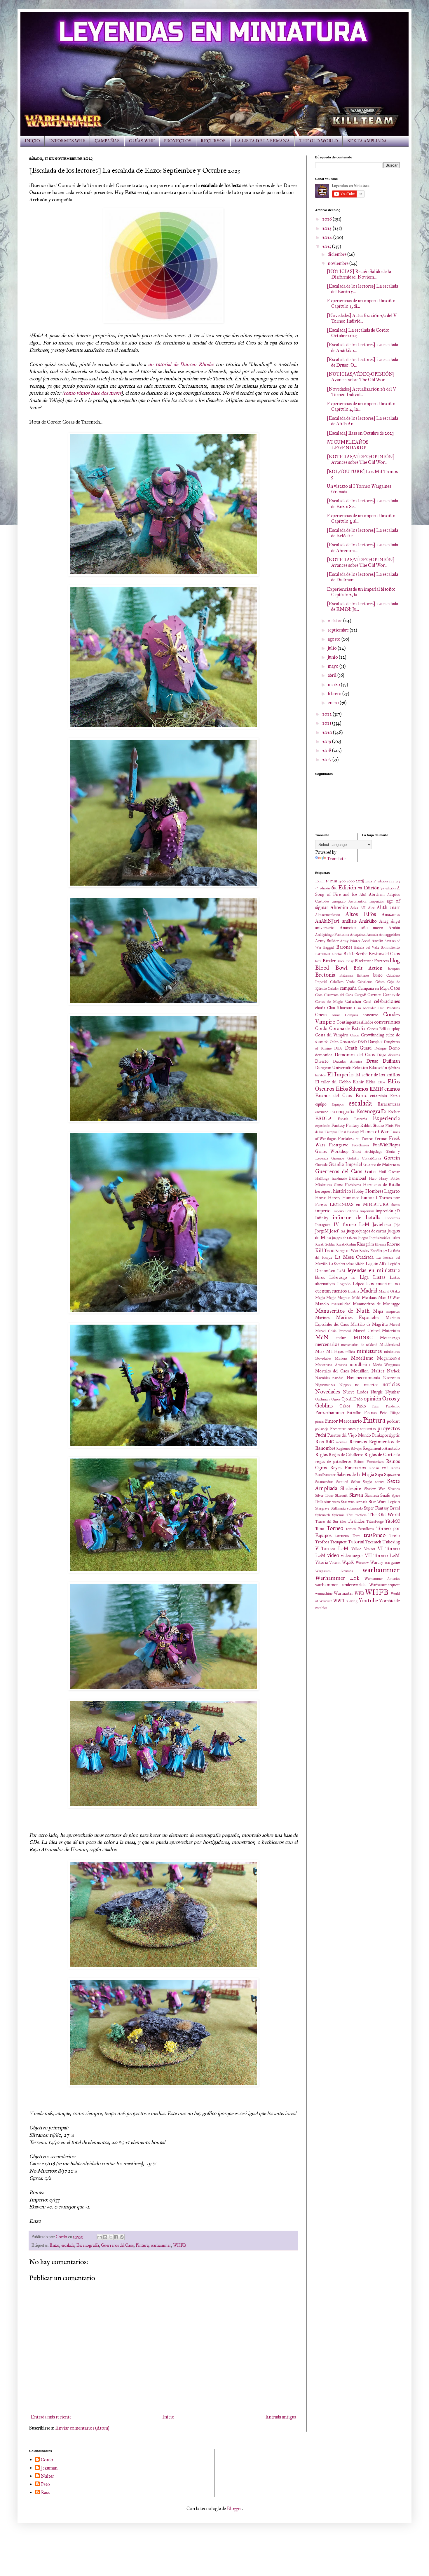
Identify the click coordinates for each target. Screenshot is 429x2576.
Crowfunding (373, 1035)
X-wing (352, 1601)
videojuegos (352, 1555)
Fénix (389, 1126)
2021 (327, 723)
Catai (367, 1002)
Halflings (322, 1178)
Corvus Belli (377, 1029)
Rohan (374, 1468)
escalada (68, 2245)
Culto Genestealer (343, 1042)
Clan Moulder (365, 1008)
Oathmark (323, 1399)
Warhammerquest (384, 1585)
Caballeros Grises (371, 982)
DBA (338, 1048)
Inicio (168, 2417)
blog (395, 960)
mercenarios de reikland (359, 1345)
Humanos (351, 1198)
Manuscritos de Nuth (342, 1311)
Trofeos (322, 1542)
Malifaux (369, 1297)
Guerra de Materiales (382, 1164)
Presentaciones (343, 1429)
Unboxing (391, 1542)
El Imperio (340, 1074)
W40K (348, 1562)
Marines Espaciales (358, 1317)
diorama (394, 1055)
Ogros (336, 1399)
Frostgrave (338, 1145)
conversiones (387, 1022)
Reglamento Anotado (381, 1448)
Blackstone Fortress (372, 961)
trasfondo (375, 1535)
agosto (335, 639)
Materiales (391, 1331)
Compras (352, 1015)
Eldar (371, 1082)
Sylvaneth (323, 1515)
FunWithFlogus (386, 1145)
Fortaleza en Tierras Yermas (363, 1139)
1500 (342, 881)
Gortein (392, 1158)
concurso (371, 1015)
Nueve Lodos (355, 1392)
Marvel (395, 1325)
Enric (361, 1095)
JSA (342, 1231)
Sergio (367, 1482)
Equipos (338, 1104)
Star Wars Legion (384, 1502)
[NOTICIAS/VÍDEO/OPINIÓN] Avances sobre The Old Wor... (361, 377)
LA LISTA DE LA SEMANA (262, 141)
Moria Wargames (386, 1365)
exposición (323, 1126)
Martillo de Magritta (369, 1324)
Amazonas (391, 914)
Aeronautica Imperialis (366, 901)
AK (363, 908)
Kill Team (325, 1250)
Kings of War (347, 1251)
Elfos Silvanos (352, 1089)
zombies (321, 1608)
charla (320, 1008)
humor (368, 1198)
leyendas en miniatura (374, 1270)
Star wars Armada (354, 1502)
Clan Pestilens (389, 1008)
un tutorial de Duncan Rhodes (181, 364)
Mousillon (360, 1371)
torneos (342, 1536)
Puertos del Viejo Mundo (349, 1435)
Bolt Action (368, 968)
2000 (351, 881)
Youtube (368, 1600)
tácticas (361, 1515)
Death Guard (358, 1048)
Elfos (381, 1082)
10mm (320, 881)
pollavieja (322, 1429)
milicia (350, 1352)
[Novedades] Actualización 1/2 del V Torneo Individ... (361, 392)
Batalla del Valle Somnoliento (377, 947)
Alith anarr (388, 907)
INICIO (32, 141)
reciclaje (341, 1442)
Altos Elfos (361, 914)
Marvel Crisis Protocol (333, 1331)
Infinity (322, 1218)
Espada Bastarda (352, 1119)
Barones (344, 947)
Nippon (345, 1385)
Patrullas (354, 1413)
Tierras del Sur (327, 1522)
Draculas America (348, 1061)
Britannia (346, 975)
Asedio (377, 941)
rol (385, 1468)
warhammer (161, 2245)
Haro (373, 1178)
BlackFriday (345, 961)
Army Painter (350, 941)
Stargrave (322, 1508)
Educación (378, 1068)
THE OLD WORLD (319, 141)
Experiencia (386, 1118)
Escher (394, 1112)
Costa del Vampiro (332, 1035)
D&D (362, 1042)
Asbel (366, 941)
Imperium (367, 1211)
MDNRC (363, 1338)
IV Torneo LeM (352, 1224)
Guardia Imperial (345, 1164)
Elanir (358, 1082)
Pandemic (393, 1406)
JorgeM (322, 1231)
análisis (349, 921)
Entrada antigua (281, 2417)
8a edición (388, 888)
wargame (392, 1562)
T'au (350, 1515)
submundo (355, 1508)
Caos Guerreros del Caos (334, 995)
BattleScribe (355, 954)
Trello (395, 1536)
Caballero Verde (342, 982)
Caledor (333, 989)
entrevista (379, 1096)
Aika (354, 907)
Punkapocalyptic (386, 1435)
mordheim (360, 1364)
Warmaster (343, 1593)
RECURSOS (213, 141)
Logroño (344, 1284)
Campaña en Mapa (374, 988)
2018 (327, 750)
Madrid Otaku (389, 1291)
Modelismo (362, 1358)
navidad (338, 1378)
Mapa (378, 1311)
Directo (322, 1061)
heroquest (324, 1191)
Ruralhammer (325, 1475)
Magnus (344, 1298)
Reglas (321, 1455)
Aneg (384, 921)
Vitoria (321, 1562)
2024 (328, 237)
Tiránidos (356, 1521)
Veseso (369, 1549)
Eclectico (360, 1068)
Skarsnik (341, 1496)
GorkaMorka (371, 1158)
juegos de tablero (345, 1238)
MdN (322, 1337)
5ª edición (323, 888)
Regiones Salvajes (349, 1449)
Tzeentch (373, 1542)
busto (378, 975)
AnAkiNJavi (327, 921)
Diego (382, 1055)
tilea (343, 1522)
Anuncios (348, 928)
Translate (336, 859)
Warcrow (362, 1563)
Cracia (355, 1035)
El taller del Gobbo (333, 1082)
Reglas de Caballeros (346, 1455)
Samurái (342, 1482)
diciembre (338, 254)
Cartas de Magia (329, 1002)
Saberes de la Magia (355, 1474)
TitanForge (375, 1522)
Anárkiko (368, 921)
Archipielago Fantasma (332, 935)
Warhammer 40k (337, 1578)
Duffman (391, 1061)
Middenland (390, 1344)
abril (333, 675)
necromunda (368, 1378)
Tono (320, 1529)
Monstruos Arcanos (331, 1365)
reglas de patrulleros (333, 1461)
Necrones (391, 1378)
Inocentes (393, 1218)
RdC (330, 1442)
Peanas (370, 1413)
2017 (327, 759)
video (333, 1555)
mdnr (341, 1338)
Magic (331, 1298)
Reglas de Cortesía (382, 1455)
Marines (322, 1318)
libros (320, 1277)
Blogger (234, 2508)
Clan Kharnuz (340, 1008)
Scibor (356, 1482)
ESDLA (324, 1119)
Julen (396, 1238)
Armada (372, 935)
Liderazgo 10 (342, 1277)
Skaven (356, 1495)
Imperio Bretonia (345, 1211)
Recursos (358, 1442)
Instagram (323, 1225)
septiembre (339, 630)
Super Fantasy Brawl (382, 1508)
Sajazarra (392, 1475)
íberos (396, 1205)
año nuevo (372, 928)
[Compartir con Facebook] (116, 2237)
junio (333, 657)
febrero (335, 694)
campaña (348, 988)
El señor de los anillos (377, 1075)
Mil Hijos (335, 1351)
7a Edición (368, 888)
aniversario (325, 928)
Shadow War (374, 1489)
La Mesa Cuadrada (354, 1257)
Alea (371, 908)
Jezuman (49, 2468)
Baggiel (329, 947)
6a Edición (344, 887)
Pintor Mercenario (343, 1421)
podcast (393, 1421)
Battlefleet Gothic (329, 954)
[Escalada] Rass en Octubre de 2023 (360, 433)
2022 (327, 714)
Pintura (142, 2245)
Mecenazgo (390, 1338)
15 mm (332, 881)
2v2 (391, 881)
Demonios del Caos (355, 1055)
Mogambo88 (388, 1358)
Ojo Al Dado (352, 1399)
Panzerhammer (330, 1413)
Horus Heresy (328, 1198)
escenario (322, 1112)
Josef (334, 1231)
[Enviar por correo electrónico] (100, 2237)
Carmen (374, 995)
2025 (327, 228)
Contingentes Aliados (355, 1022)
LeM (341, 1271)
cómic (336, 1015)
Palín (376, 1406)
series (380, 1482)
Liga (364, 1277)
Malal (356, 1298)
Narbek (393, 1371)
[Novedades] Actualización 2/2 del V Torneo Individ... (362, 318)
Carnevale (391, 995)
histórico (342, 1191)
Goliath (353, 1158)
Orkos (345, 1406)
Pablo (361, 1406)
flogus (332, 1139)
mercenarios (327, 1344)
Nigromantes (325, 1385)
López (358, 1284)
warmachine (324, 1594)
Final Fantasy (348, 1132)
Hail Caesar (389, 1172)
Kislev (364, 1251)
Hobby (358, 1191)
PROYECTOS (178, 141)
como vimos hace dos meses (92, 393)
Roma (395, 1468)
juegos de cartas (373, 1231)
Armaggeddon (389, 935)
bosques (394, 968)
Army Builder (327, 941)
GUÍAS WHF (142, 141)
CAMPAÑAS (107, 141)
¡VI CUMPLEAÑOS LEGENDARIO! (348, 445)
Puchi (321, 1435)
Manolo (322, 1304)
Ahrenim (339, 907)
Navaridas (322, 1378)
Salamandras (324, 1482)
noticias (391, 1384)
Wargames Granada (334, 1571)
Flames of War (374, 1132)
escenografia (342, 1112)
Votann (335, 1563)
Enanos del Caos (334, 1095)
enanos (392, 1089)
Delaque (380, 1048)
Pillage (395, 1413)
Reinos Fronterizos (369, 1462)
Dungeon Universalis (333, 1068)
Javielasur (382, 1224)
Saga (379, 1475)
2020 (328, 732)
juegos (353, 1231)
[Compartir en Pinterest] (122, 2237)
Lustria (353, 1291)
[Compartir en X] (111, 2237)
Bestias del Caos (384, 954)
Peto (384, 1413)
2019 (327, 741)
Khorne (393, 1244)
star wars (332, 1502)
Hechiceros (353, 1185)
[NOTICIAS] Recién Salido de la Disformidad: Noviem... (359, 274)
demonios (324, 1055)
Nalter (378, 1371)
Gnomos (338, 1158)
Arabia (394, 928)
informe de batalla (357, 1217)
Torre (356, 1536)
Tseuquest (338, 1542)
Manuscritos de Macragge (376, 1304)
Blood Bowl (331, 968)
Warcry (377, 1562)
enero (334, 703)
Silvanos (394, 1489)
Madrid (369, 1291)
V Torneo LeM (332, 1548)
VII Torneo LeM (382, 1555)
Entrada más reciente (51, 2417)
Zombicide (390, 1601)
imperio (323, 1211)
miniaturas (369, 1351)
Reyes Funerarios (348, 1468)
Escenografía (88, 2245)
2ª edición (381, 881)
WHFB (179, 2245)
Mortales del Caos (332, 1371)
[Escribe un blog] (105, 2237)
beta (318, 961)
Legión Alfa (376, 1264)
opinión (372, 1399)
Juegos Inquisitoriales (374, 1238)
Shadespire (351, 1488)
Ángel (395, 921)
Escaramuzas (389, 1104)
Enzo (54, 2245)
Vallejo (356, 1549)
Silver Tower (324, 1496)
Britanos (363, 975)
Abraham (377, 894)
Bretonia (325, 975)
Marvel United (367, 1331)
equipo (321, 1104)
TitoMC (393, 1521)
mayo (334, 666)
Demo (394, 1048)
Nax (350, 1378)
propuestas (367, 1429)
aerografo (339, 901)
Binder (329, 961)
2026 (327, 219)
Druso (372, 1061)
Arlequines (358, 935)
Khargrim (365, 1244)
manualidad (341, 1304)
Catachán (353, 1001)
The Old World (384, 1515)
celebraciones (387, 1001)
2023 (327, 246)
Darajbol (375, 1042)
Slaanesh (372, 1495)
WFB (359, 1593)
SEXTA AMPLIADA (367, 141)
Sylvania (338, 1515)
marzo (334, 684)
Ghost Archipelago (367, 1152)
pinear (320, 1421)
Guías (371, 1172)
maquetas (393, 1311)
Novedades (328, 1392)
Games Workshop (332, 1151)
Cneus (321, 1015)
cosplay (394, 1029)
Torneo (335, 1528)
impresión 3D (388, 1211)
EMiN (376, 1089)
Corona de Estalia (347, 1028)
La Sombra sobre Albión (347, 1264)
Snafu (385, 1495)
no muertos (367, 1385)
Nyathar (393, 1392)
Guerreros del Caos (117, 2245)
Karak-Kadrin (346, 1244)
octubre (335, 621)
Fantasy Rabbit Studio (365, 1125)
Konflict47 (379, 1251)
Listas (379, 1277)
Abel (363, 895)
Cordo (321, 1028)
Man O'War (389, 1297)
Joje (397, 1225)
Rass (320, 1442)
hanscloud (358, 1178)
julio (333, 648)
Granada (321, 1165)
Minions (341, 1358)
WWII (339, 1601)
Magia (320, 1298)
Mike (320, 1351)
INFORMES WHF (67, 141)
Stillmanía (338, 1508)
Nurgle (376, 1392)
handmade (339, 1178)
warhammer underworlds (340, 1585)
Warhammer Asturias (382, 1579)
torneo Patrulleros (360, 1529)
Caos (395, 988)
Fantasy (338, 1125)
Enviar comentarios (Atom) (82, 2428)
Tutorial (356, 1542)
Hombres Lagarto (383, 1191)
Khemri (380, 1244)
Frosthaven (360, 1145)
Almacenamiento (328, 915)
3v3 (397, 881)
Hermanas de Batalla (381, 1185)
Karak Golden (325, 1244)
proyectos (389, 1428)
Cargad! (360, 995)
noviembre (339, 263)
